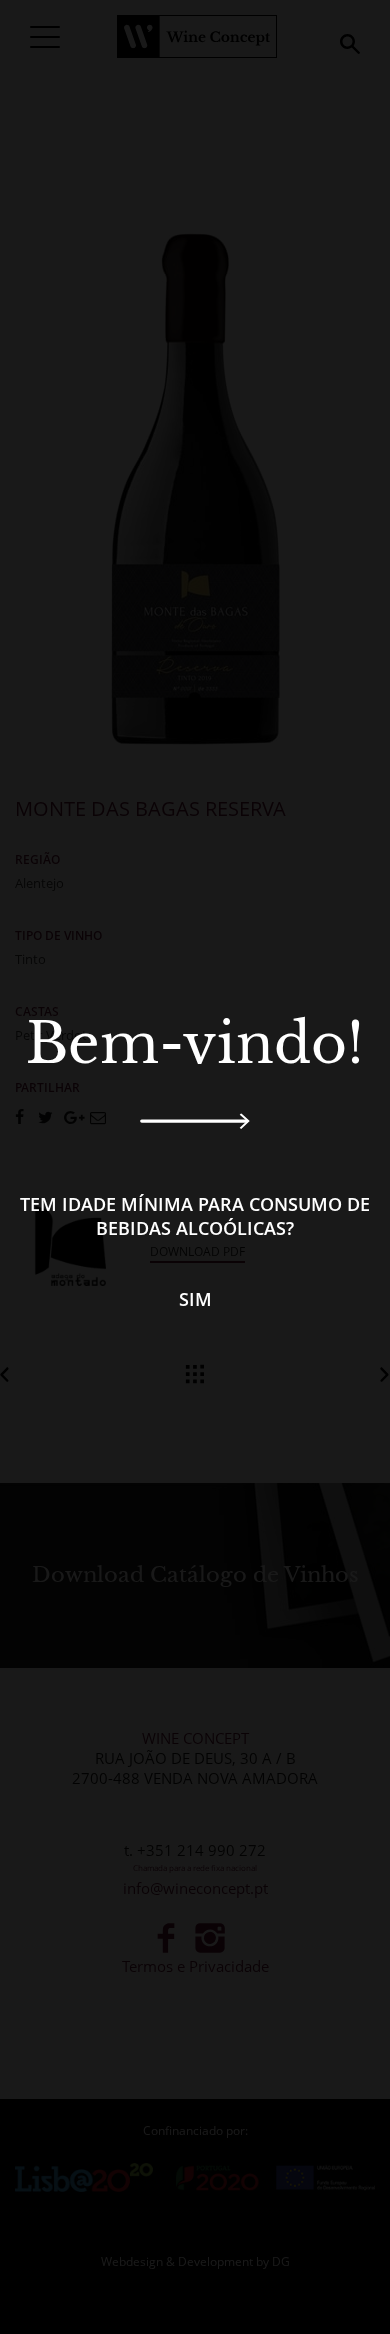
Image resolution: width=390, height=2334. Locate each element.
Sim (195, 1299)
